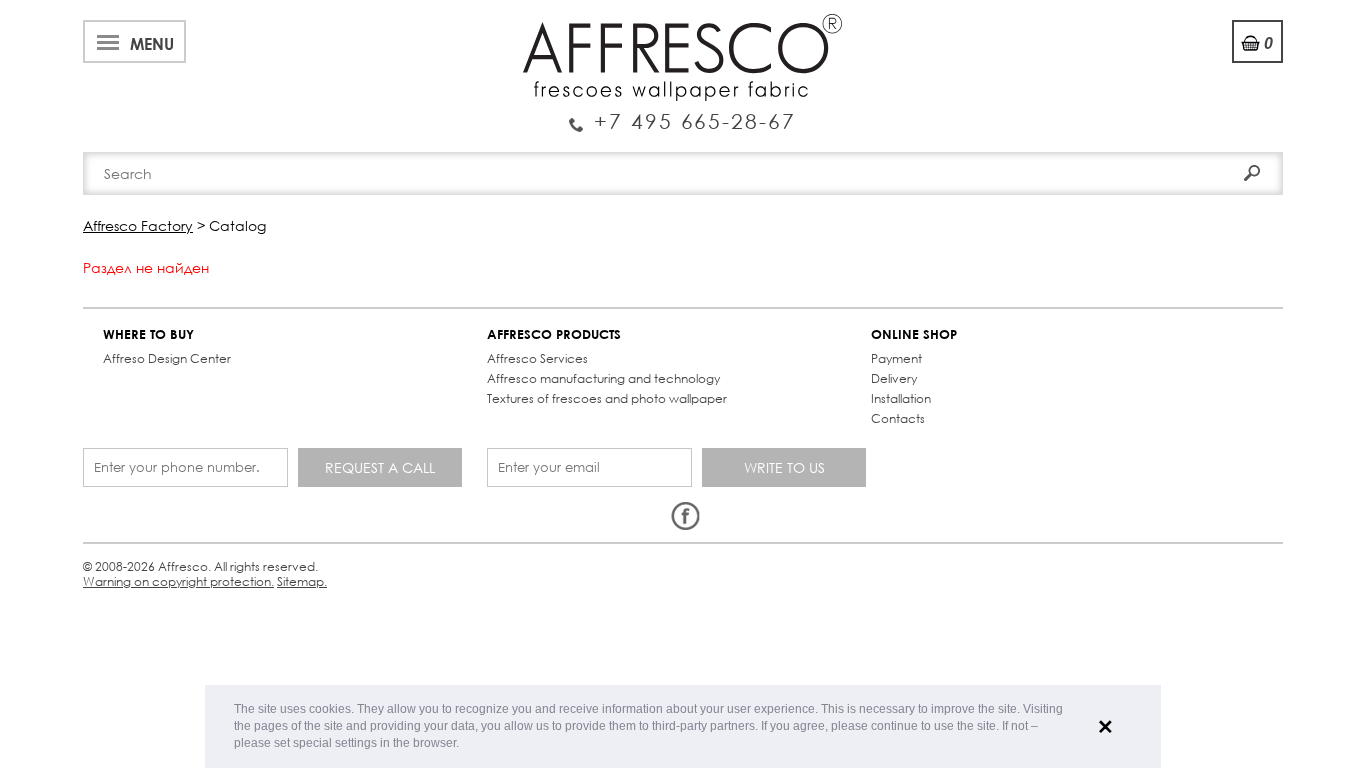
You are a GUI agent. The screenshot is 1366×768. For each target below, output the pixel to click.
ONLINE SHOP (914, 334)
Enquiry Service (682, 113)
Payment (896, 358)
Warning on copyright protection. (178, 581)
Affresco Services (537, 358)
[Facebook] (685, 517)
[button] (464, 744)
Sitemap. (302, 581)
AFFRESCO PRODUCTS (554, 334)
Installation (901, 398)
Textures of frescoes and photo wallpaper (607, 398)
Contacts (898, 418)
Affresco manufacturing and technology (603, 378)
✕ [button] (1105, 727)
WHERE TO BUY (148, 334)
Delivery (894, 378)
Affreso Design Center (167, 358)
